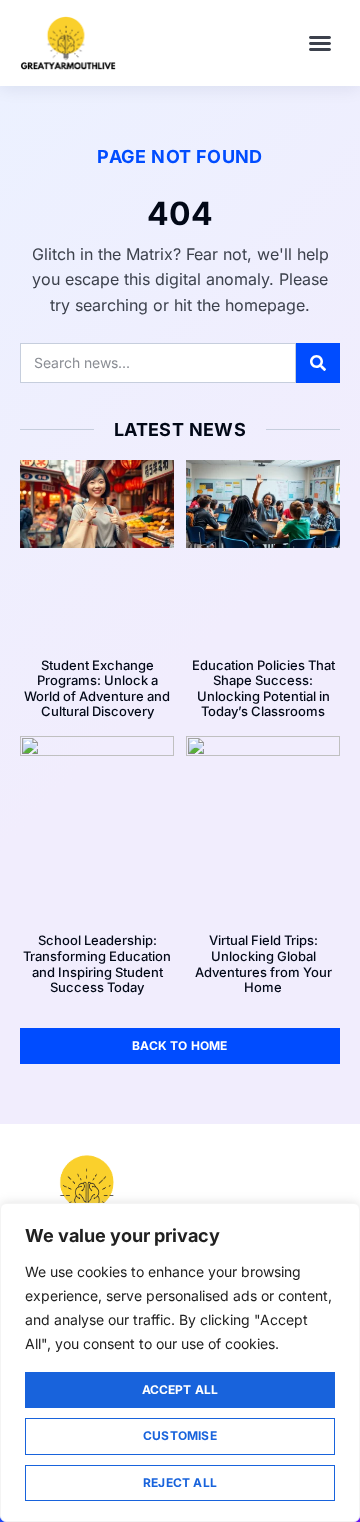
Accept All (180, 1389)
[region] (180, 1362)
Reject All (180, 1482)
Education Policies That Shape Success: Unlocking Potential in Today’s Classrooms (263, 688)
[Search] (318, 363)
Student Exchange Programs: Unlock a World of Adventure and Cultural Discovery (97, 688)
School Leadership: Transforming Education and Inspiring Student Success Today (97, 963)
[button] (320, 43)
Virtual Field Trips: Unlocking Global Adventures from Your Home (263, 963)
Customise (180, 1435)
